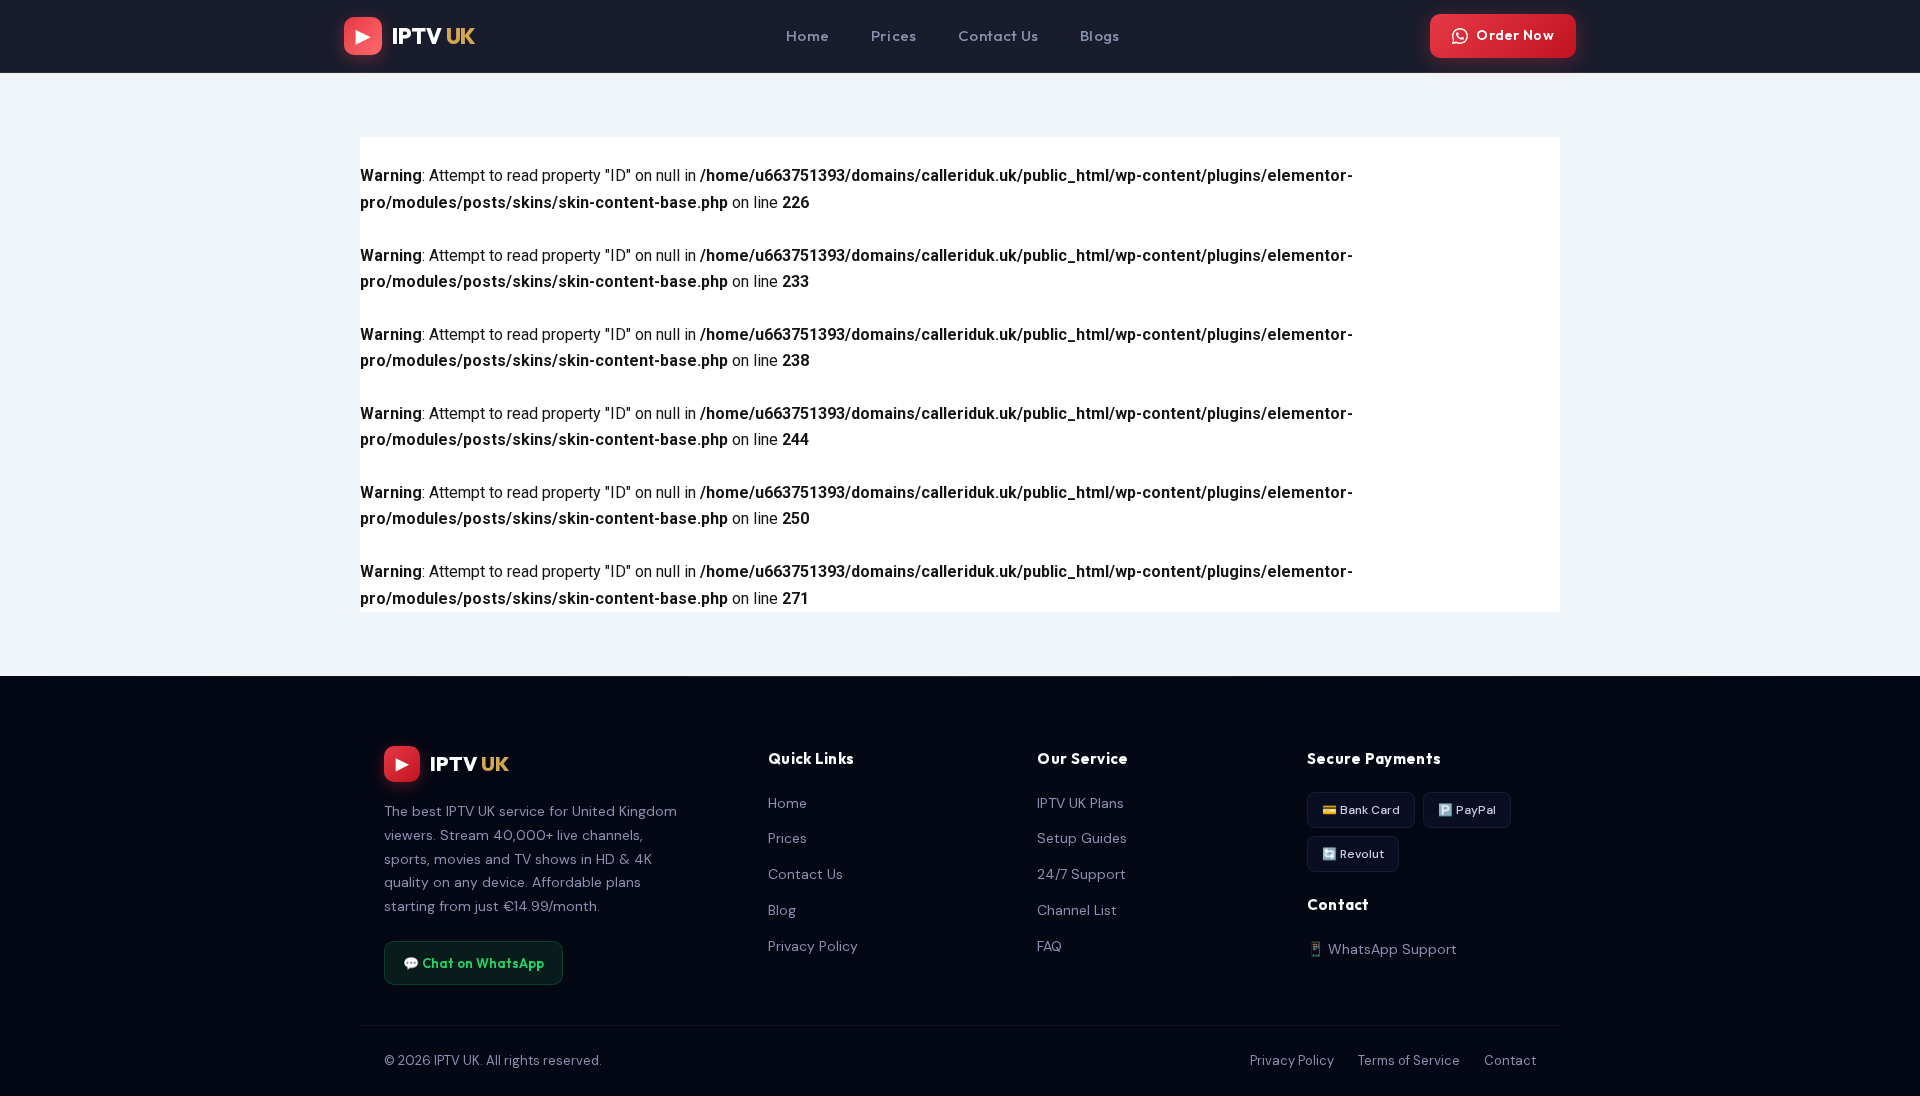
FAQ (1049, 946)
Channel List (1077, 910)
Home (807, 35)
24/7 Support (1081, 874)
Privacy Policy (813, 946)
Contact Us (998, 35)
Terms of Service (1409, 1060)
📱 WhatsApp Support (1382, 949)
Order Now (1515, 35)
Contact (1510, 1060)
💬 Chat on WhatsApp (473, 963)
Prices (893, 35)
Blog (782, 910)
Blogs (1099, 35)
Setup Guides (1082, 838)
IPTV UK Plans (1080, 803)
